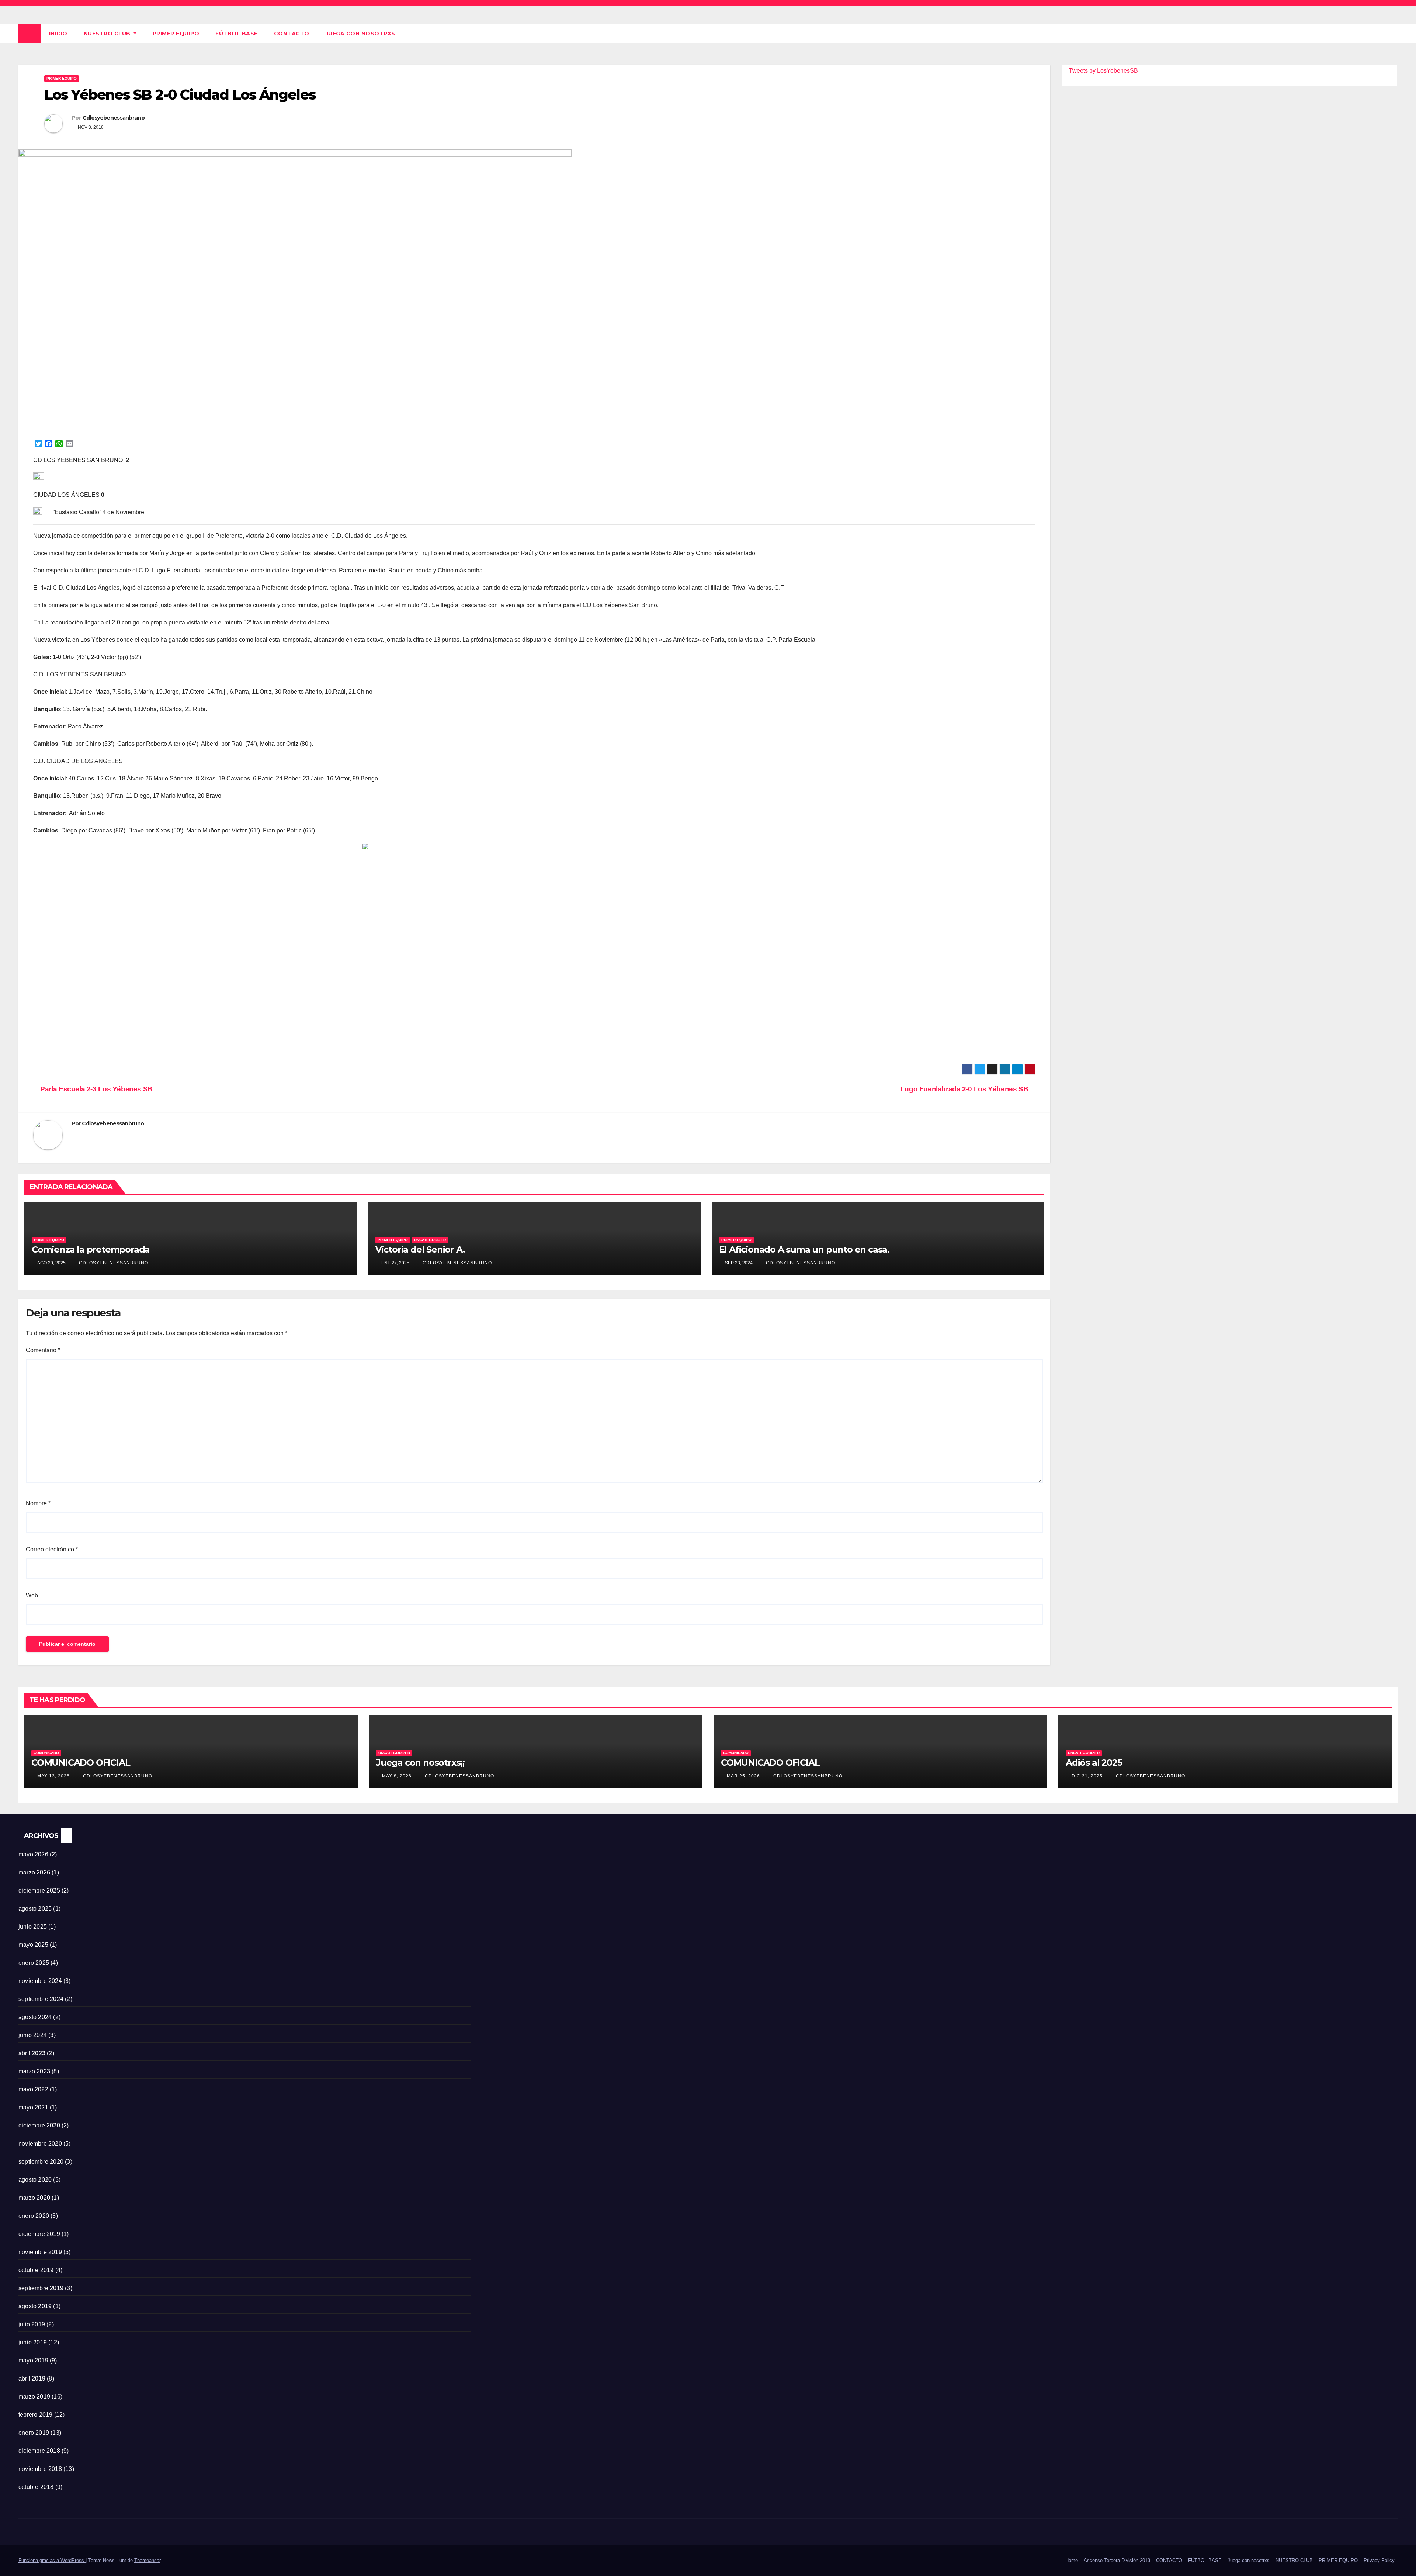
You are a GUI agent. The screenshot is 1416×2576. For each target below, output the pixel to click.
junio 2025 (33, 1927)
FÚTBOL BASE (237, 34)
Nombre (38, 1503)
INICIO (58, 34)
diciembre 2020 (39, 2125)
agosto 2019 (35, 2306)
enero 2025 (34, 1963)
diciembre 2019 (39, 2234)
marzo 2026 (34, 1872)
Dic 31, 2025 (1087, 1776)
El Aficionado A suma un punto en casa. (804, 1249)
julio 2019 (32, 2324)
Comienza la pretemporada (91, 1249)
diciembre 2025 (39, 1891)
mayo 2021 (33, 2107)
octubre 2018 (36, 2487)
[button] (1392, 33)
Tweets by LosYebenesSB (1103, 71)
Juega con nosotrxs (360, 34)
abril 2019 (32, 2378)
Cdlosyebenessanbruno (114, 118)
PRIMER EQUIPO (176, 34)
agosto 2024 (35, 2017)
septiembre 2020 (41, 2162)
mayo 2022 (33, 2089)
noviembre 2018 (40, 2469)
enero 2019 (34, 2433)
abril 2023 (32, 2053)
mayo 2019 (33, 2360)
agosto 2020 (35, 2180)
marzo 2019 (34, 2397)
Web (32, 1595)
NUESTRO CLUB (108, 34)
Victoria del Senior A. (420, 1249)
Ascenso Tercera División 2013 (1117, 2560)
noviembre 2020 (40, 2144)
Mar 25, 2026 (743, 1776)
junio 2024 (33, 2035)
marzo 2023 (34, 2071)
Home (1072, 2560)
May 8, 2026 (397, 1776)
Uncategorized (430, 1240)
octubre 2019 (36, 2270)
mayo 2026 (33, 1854)
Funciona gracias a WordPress (52, 2560)
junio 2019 (33, 2342)
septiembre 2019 (41, 2288)
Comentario (43, 1350)
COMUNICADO (46, 1753)
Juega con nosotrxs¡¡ (420, 1763)
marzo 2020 (34, 2198)
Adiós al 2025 (1094, 1763)
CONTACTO (292, 34)
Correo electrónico (52, 1549)
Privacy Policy (1379, 2560)
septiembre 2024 (41, 1999)
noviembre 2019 (40, 2252)
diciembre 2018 (39, 2451)
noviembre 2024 (40, 1981)
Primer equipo (62, 78)
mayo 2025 (33, 1945)
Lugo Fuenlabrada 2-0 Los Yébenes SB (965, 1089)
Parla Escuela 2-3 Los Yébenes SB (96, 1089)
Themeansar (147, 2560)
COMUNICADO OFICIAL (81, 1763)
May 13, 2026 (53, 1776)
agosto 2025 (35, 1909)
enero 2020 (34, 2216)
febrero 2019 (35, 2415)
